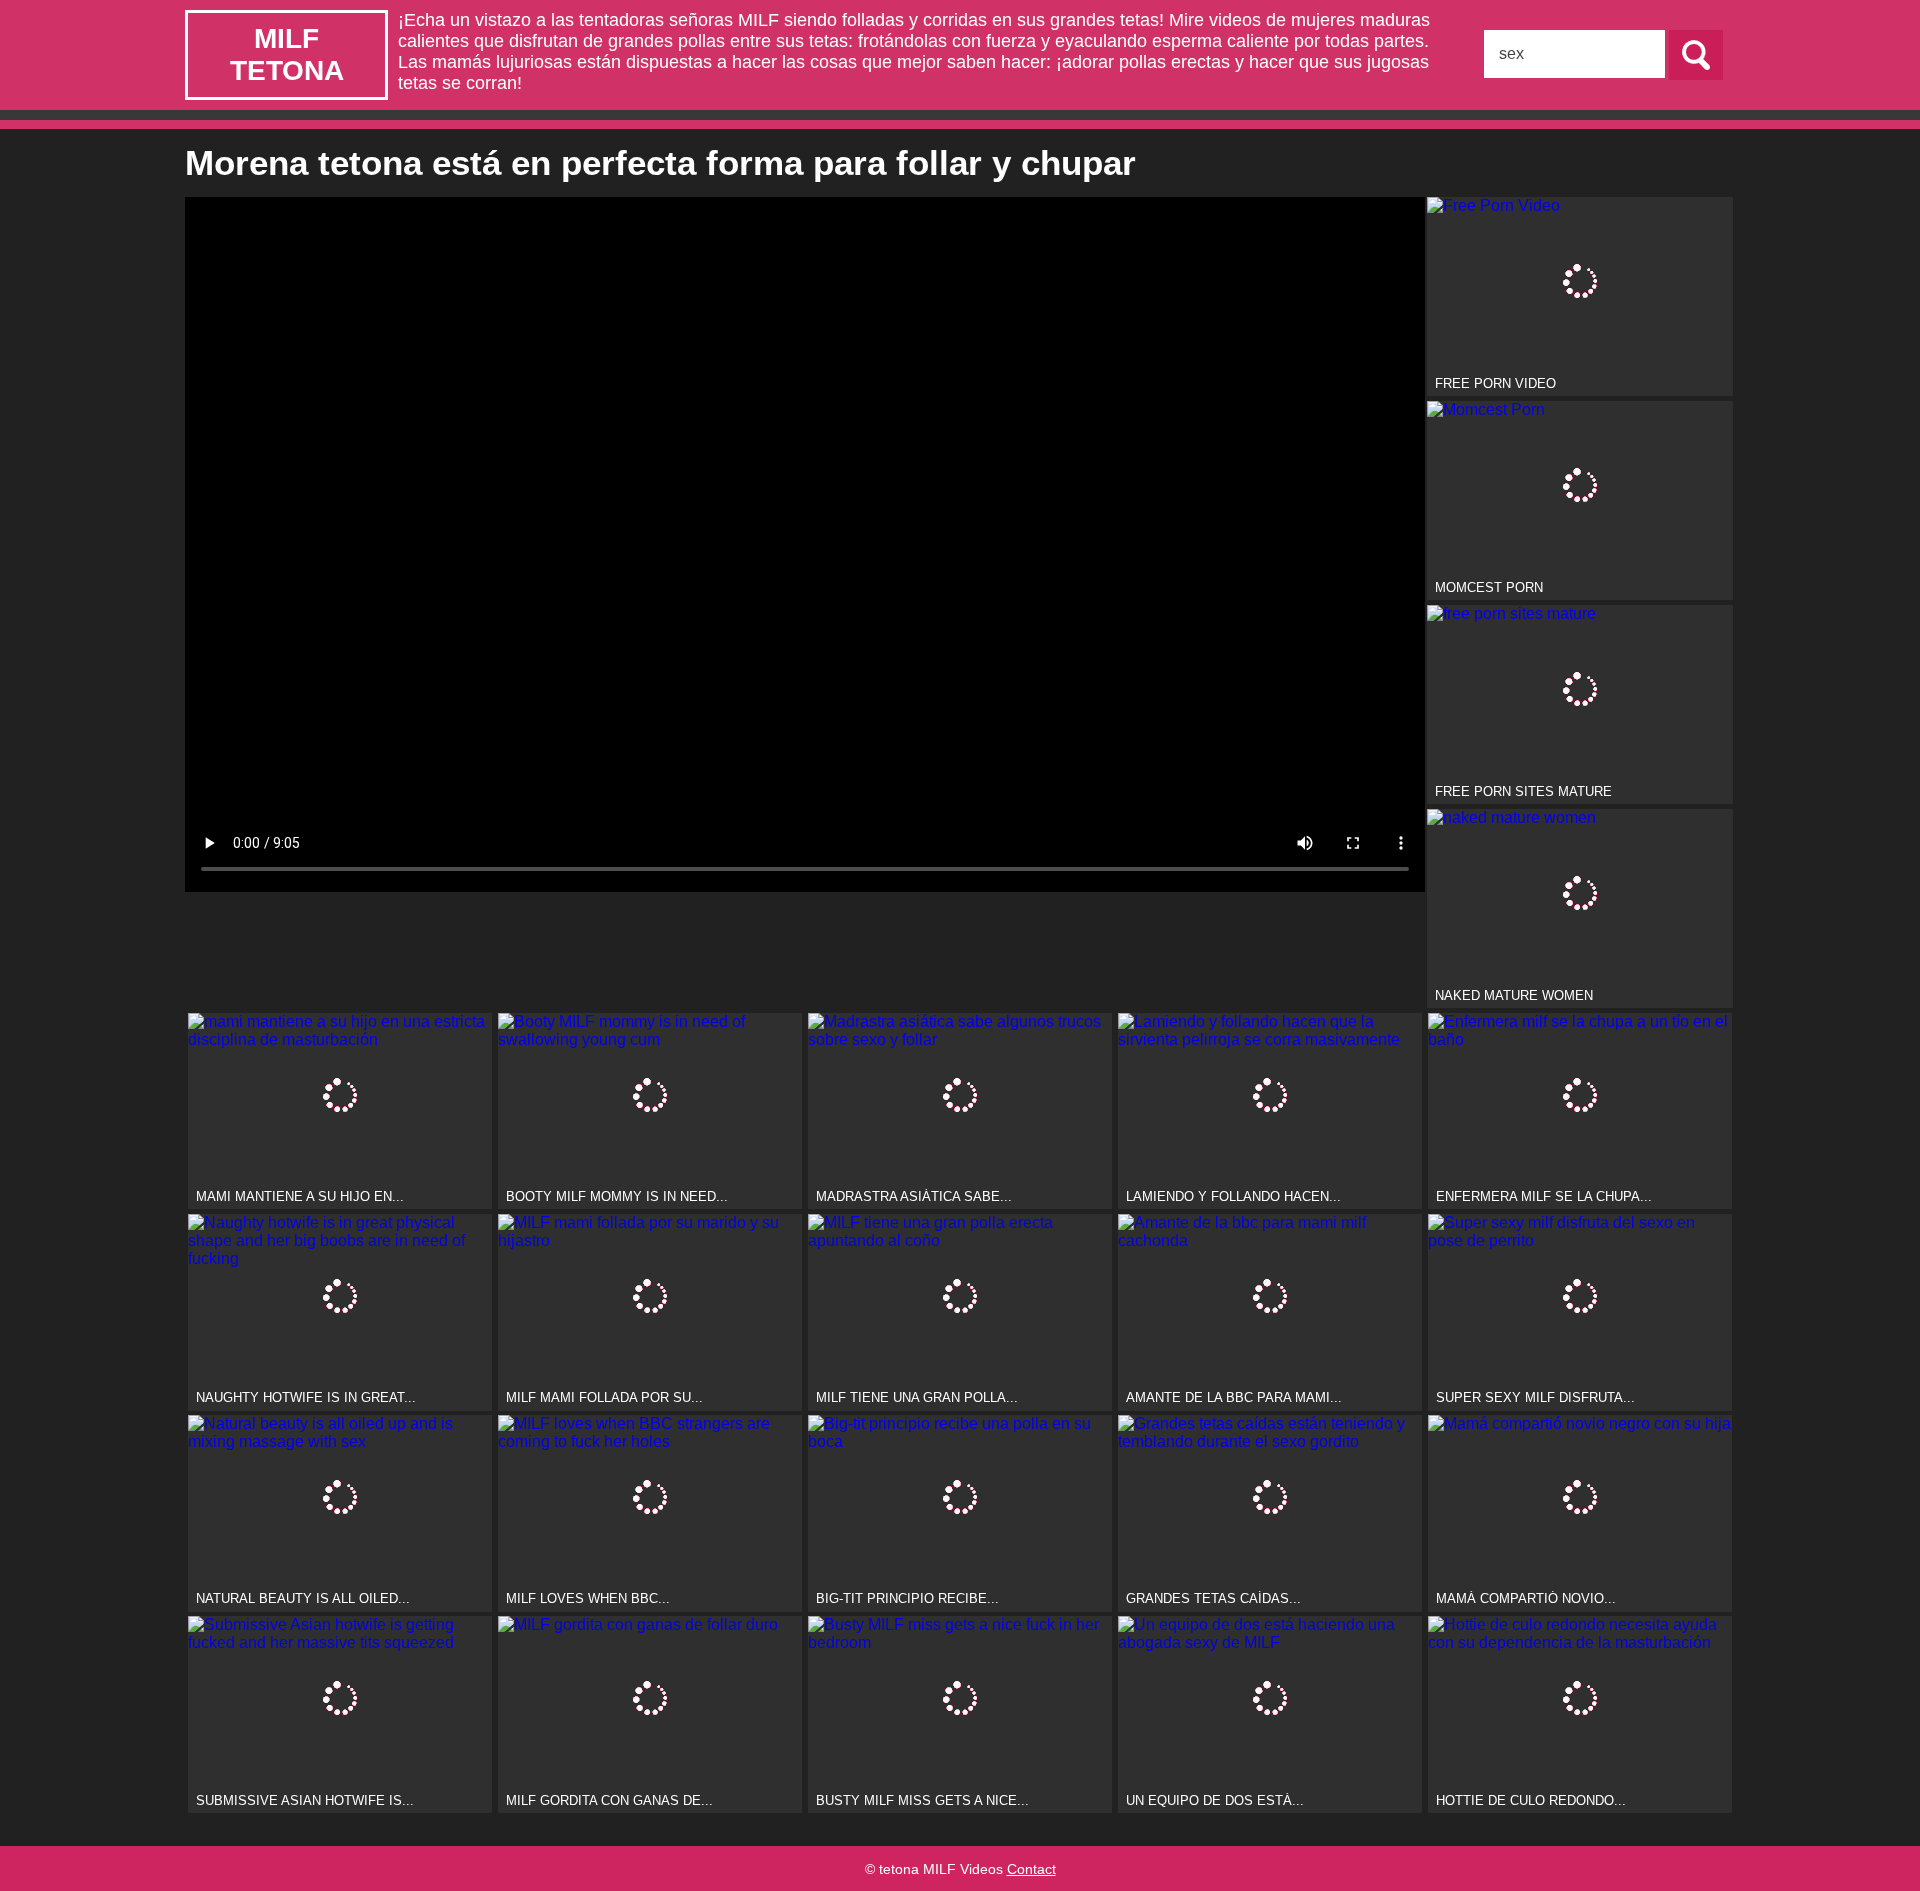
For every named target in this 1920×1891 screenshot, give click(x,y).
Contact (1031, 1869)
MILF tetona (287, 54)
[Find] (1696, 55)
